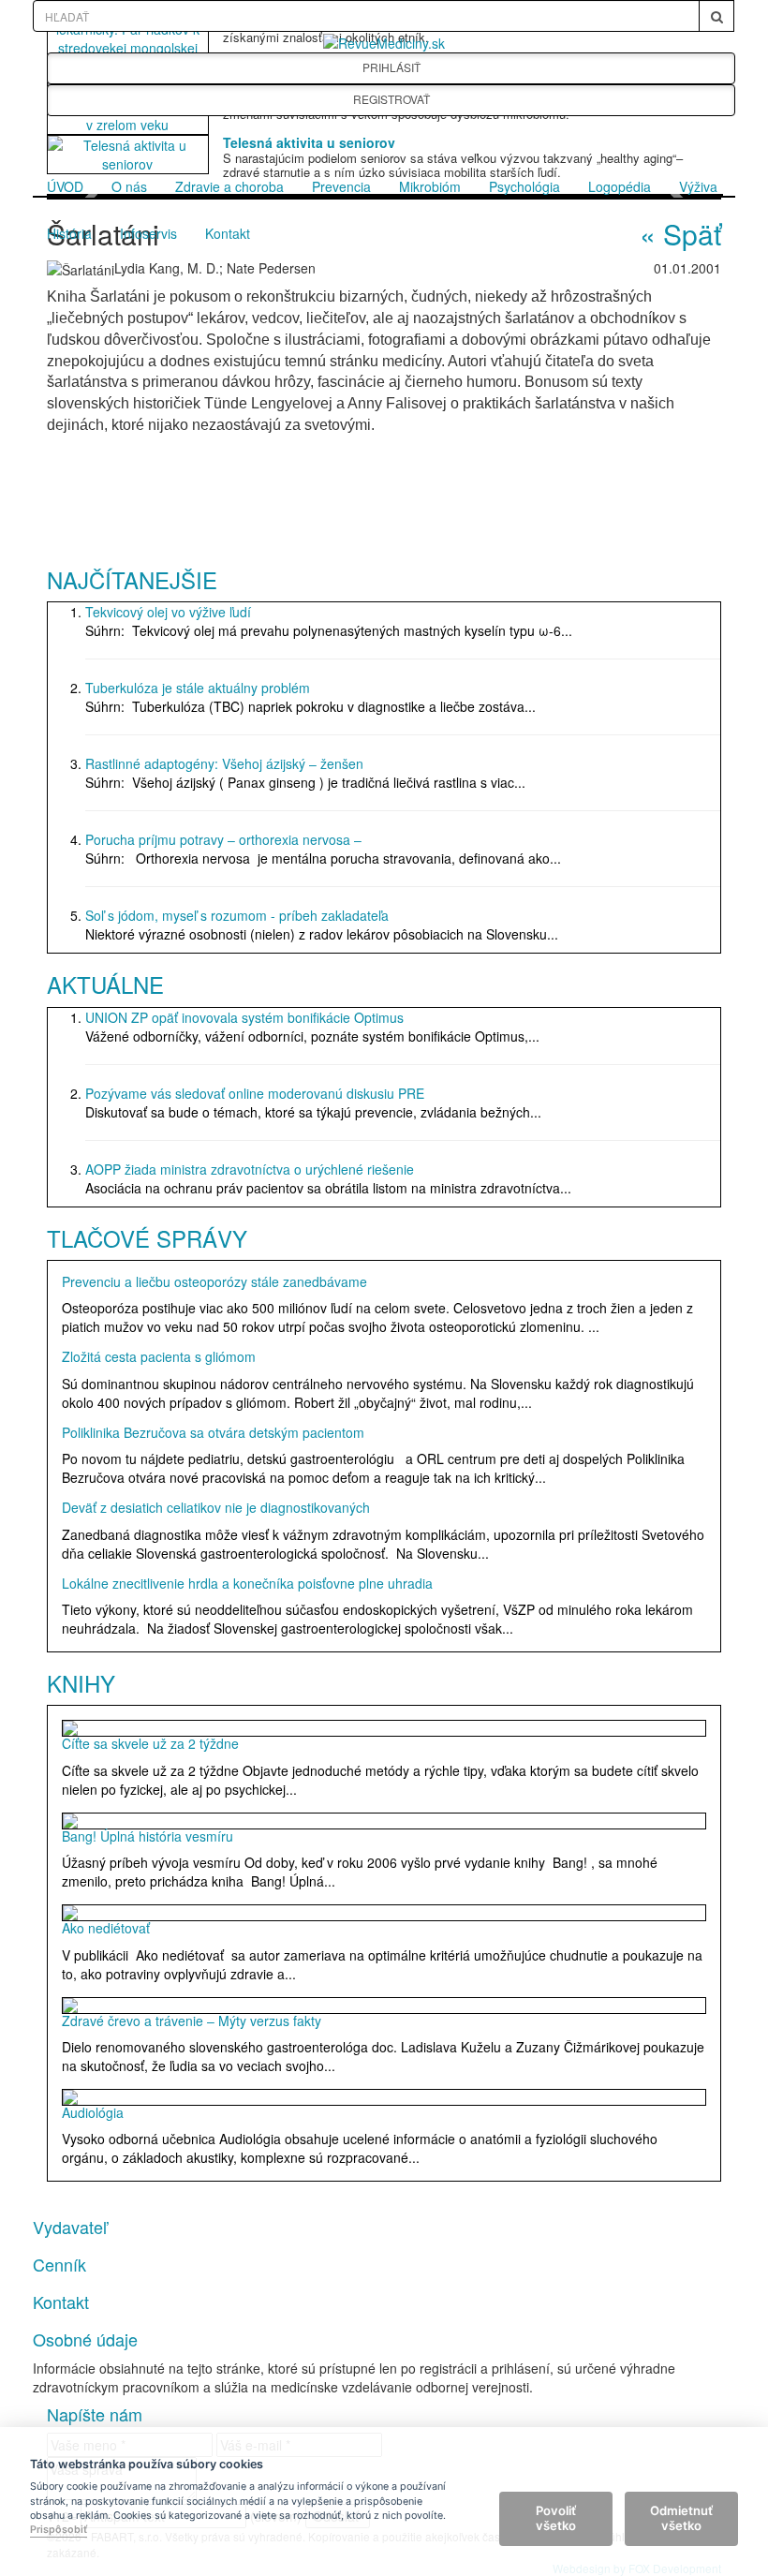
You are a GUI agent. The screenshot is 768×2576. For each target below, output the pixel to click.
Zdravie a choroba (229, 186)
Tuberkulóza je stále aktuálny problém (198, 688)
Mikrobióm (430, 186)
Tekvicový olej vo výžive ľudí (168, 612)
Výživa (698, 186)
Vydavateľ (70, 2227)
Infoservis (148, 233)
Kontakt (228, 233)
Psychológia (524, 186)
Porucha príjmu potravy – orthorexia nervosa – (223, 839)
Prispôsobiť (59, 2530)
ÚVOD (65, 186)
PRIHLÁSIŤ (391, 67)
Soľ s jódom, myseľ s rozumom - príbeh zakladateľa (237, 915)
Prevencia (341, 186)
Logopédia (620, 186)
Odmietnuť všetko (681, 2518)
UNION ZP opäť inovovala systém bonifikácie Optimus (244, 1017)
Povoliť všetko (556, 2518)
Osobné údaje (85, 2339)
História (69, 233)
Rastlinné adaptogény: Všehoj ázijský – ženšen (224, 763)
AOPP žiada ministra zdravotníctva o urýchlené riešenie (250, 1169)
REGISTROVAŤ (391, 99)
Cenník (59, 2264)
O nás (129, 186)
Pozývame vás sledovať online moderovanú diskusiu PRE (255, 1093)
